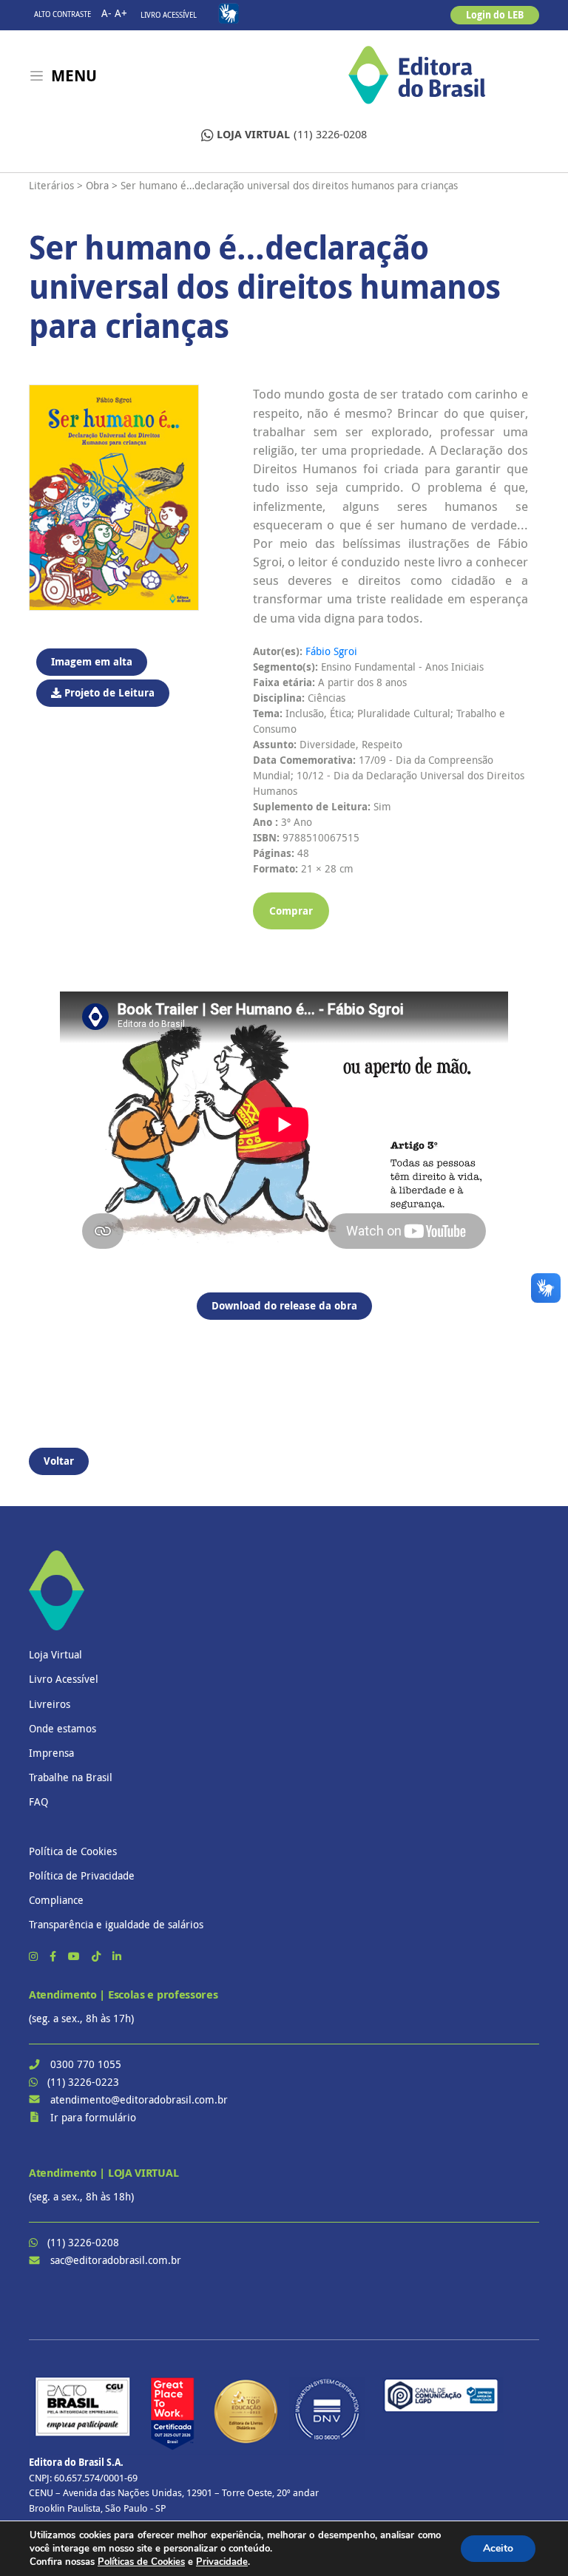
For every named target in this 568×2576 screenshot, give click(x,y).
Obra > (102, 185)
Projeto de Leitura (108, 692)
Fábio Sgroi (331, 651)
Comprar (291, 911)
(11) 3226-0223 (83, 2082)
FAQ (38, 1801)
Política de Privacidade (82, 1875)
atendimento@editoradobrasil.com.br (139, 2099)
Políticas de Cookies (141, 2562)
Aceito (498, 2548)
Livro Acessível (169, 15)
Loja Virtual (55, 1654)
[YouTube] (75, 1956)
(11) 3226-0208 (292, 134)
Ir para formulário (93, 2117)
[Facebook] (54, 1956)
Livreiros (50, 1704)
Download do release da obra (284, 1305)
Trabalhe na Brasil (71, 1777)
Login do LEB (495, 15)
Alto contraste (62, 14)
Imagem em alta (92, 661)
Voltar (59, 1461)
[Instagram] (35, 1956)
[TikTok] (98, 1956)
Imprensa (51, 1753)
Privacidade (222, 2562)
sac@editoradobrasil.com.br (116, 2260)
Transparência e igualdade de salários (116, 1924)
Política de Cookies (73, 1851)
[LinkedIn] (117, 1956)
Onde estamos (62, 1728)
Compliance (56, 1900)
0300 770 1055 (86, 2064)
